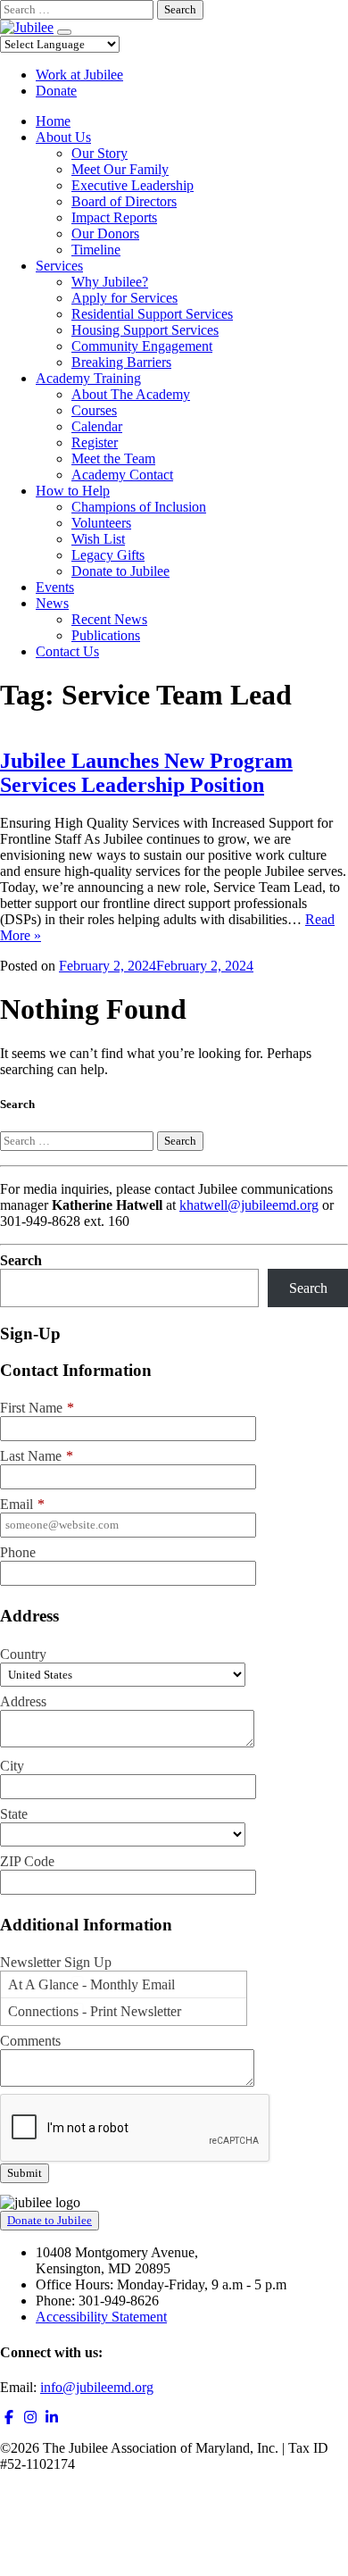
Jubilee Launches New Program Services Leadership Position (146, 773)
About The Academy (131, 394)
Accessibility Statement (101, 2317)
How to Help (73, 491)
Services (59, 266)
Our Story (99, 153)
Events (55, 587)
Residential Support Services (152, 314)
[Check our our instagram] (30, 2418)
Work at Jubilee (79, 75)
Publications (106, 635)
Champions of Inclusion (139, 507)
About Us (63, 137)
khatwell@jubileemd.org (249, 1205)
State (14, 1814)
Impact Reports (114, 217)
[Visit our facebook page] (9, 2418)
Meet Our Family (120, 169)
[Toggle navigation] (64, 32)
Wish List (98, 539)
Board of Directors (124, 201)
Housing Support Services (145, 330)
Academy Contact (122, 475)
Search (21, 1260)
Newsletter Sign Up (56, 1962)
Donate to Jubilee (120, 571)
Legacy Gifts (108, 555)
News (52, 603)
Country (23, 1654)
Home (53, 121)
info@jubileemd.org (97, 2387)
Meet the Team (113, 459)
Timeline (96, 250)
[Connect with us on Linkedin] (52, 2418)
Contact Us (67, 651)
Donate (56, 91)
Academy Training (88, 378)
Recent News (109, 619)
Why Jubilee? (110, 282)
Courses (94, 410)
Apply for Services (124, 298)
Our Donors (105, 233)
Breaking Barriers (121, 362)
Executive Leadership (133, 185)
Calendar (97, 426)
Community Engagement (142, 346)
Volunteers (101, 523)
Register (95, 442)
